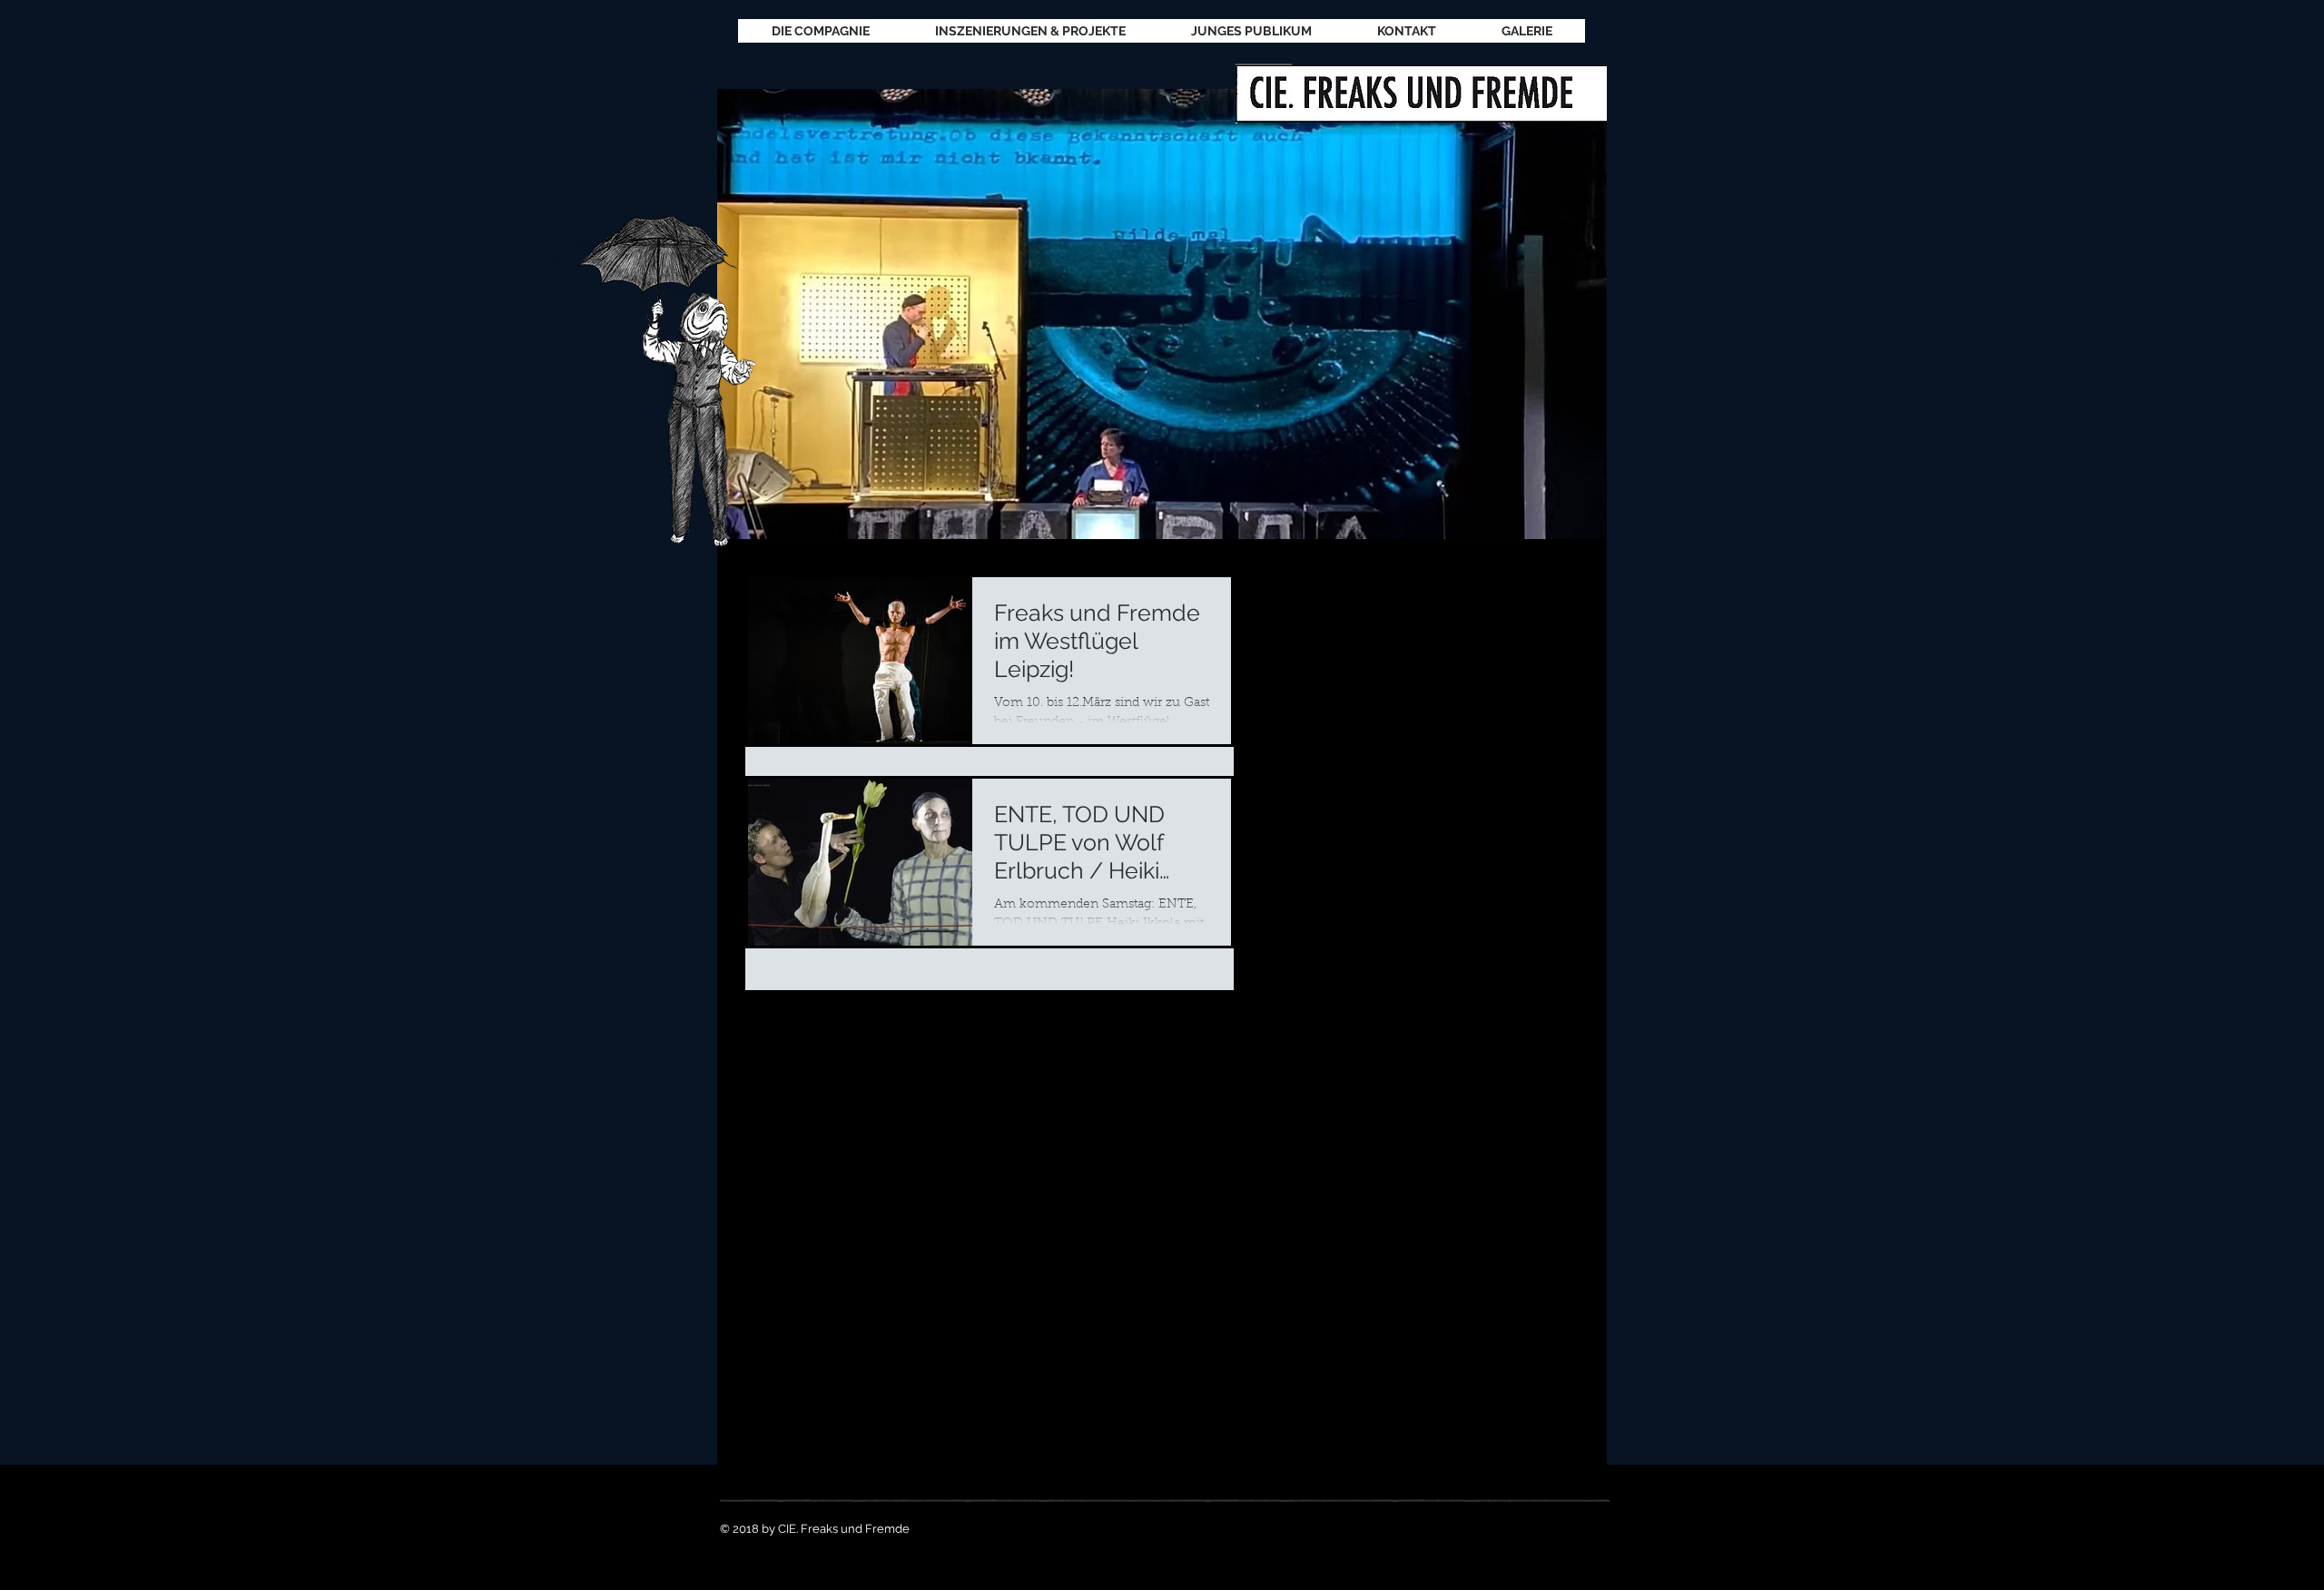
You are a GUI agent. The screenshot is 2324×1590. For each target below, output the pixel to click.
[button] (1162, 314)
